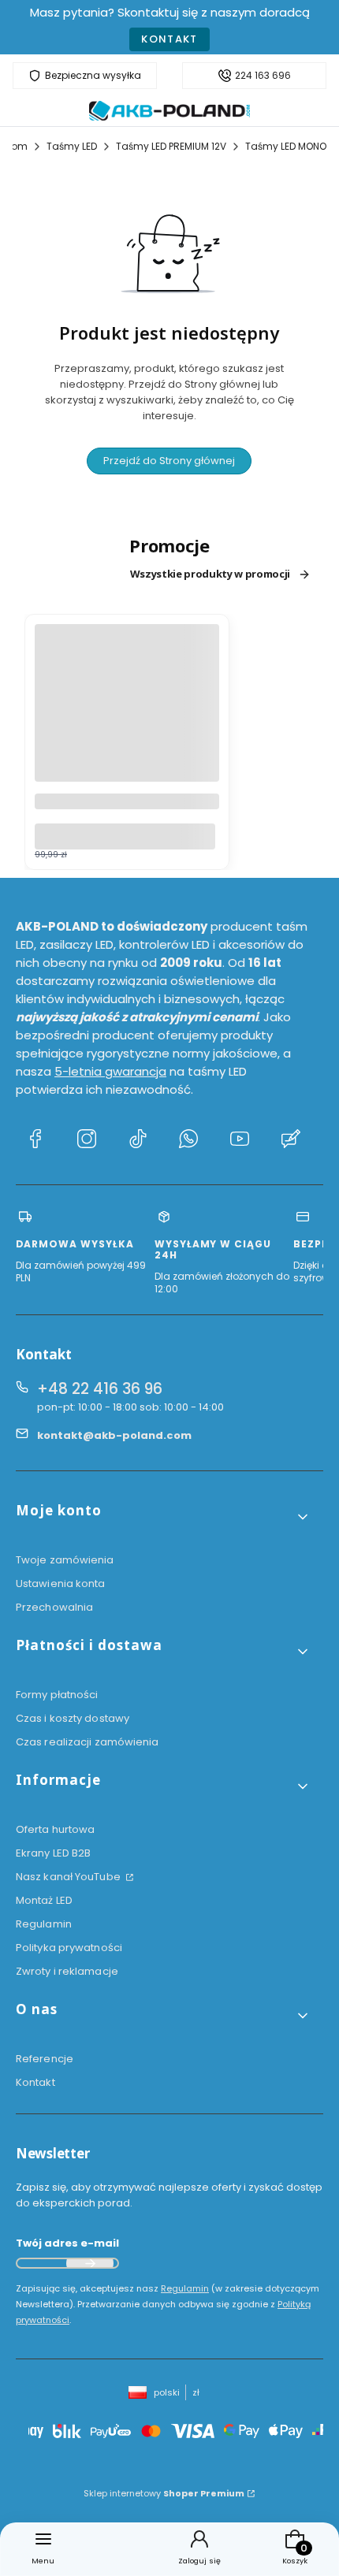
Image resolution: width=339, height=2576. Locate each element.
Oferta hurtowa (55, 1829)
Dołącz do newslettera (90, 2263)
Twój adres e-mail (67, 2243)
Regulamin (44, 1924)
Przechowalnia (54, 1607)
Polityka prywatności (69, 1948)
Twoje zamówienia (65, 1560)
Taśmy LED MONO (286, 146)
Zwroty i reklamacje (67, 1971)
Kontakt (169, 39)
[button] (163, 1517)
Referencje (45, 2059)
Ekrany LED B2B (53, 1853)
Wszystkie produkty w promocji (210, 574)
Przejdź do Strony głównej (169, 461)
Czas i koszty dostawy (73, 1718)
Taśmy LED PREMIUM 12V (171, 146)
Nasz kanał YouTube (69, 1877)
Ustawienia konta (61, 1584)
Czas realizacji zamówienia (88, 1742)
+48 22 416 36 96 (100, 1389)
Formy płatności (57, 1695)
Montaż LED (44, 1900)
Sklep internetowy (164, 2493)
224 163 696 (263, 76)
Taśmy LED (72, 146)
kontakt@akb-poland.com (114, 1435)
